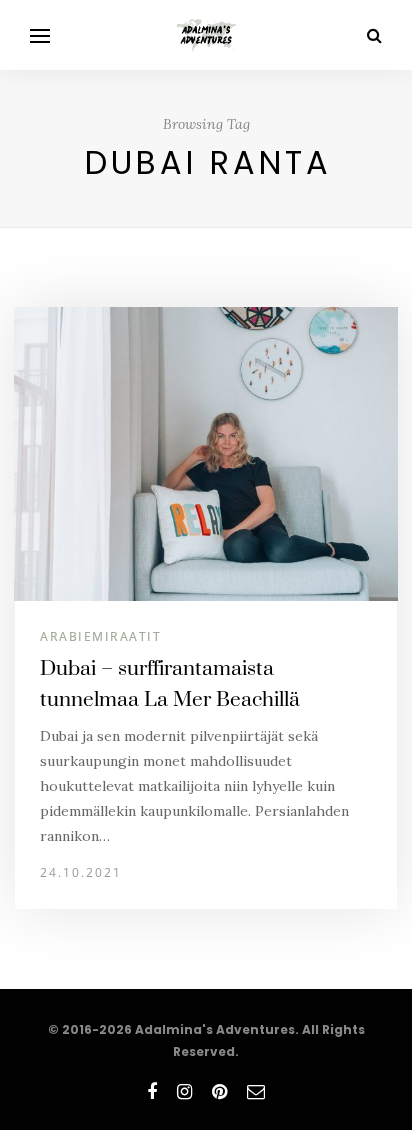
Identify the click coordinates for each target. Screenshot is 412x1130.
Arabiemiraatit (100, 636)
